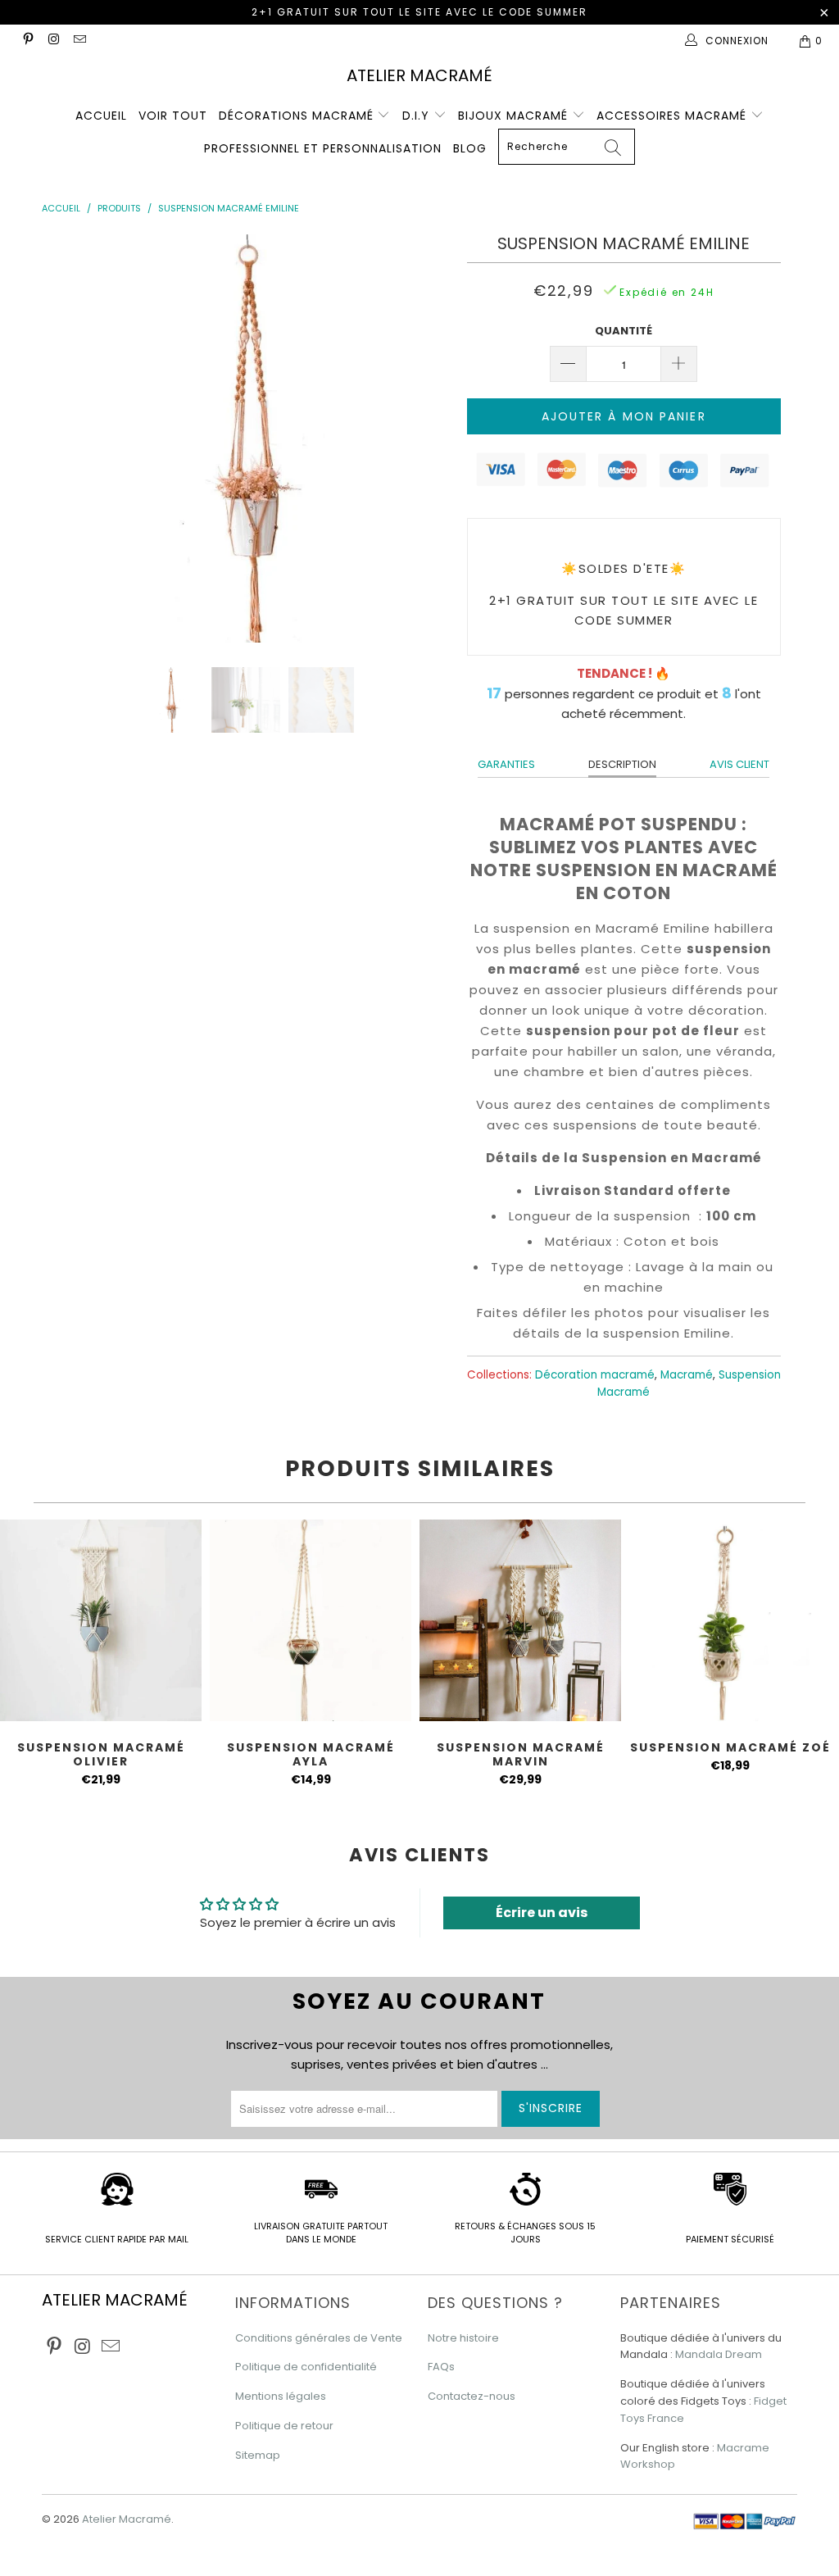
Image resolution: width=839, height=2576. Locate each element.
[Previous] (63, 438)
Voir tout (173, 116)
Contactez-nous (472, 2396)
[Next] (429, 438)
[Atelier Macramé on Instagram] (53, 41)
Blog (470, 148)
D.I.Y (418, 116)
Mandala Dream (719, 2354)
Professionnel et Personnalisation (323, 148)
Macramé (687, 1375)
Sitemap (258, 2455)
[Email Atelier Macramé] (79, 41)
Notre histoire (463, 2338)
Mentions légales (281, 2396)
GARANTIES (506, 764)
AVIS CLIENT (739, 764)
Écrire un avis (542, 1913)
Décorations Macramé (298, 116)
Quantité (624, 331)
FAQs (441, 2367)
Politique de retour (284, 2426)
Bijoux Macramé (515, 116)
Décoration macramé (595, 1375)
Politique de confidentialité (306, 2367)
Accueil (101, 116)
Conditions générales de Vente (319, 2338)
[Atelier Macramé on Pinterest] (27, 41)
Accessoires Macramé (673, 116)
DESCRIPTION (622, 764)
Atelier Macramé (419, 75)
